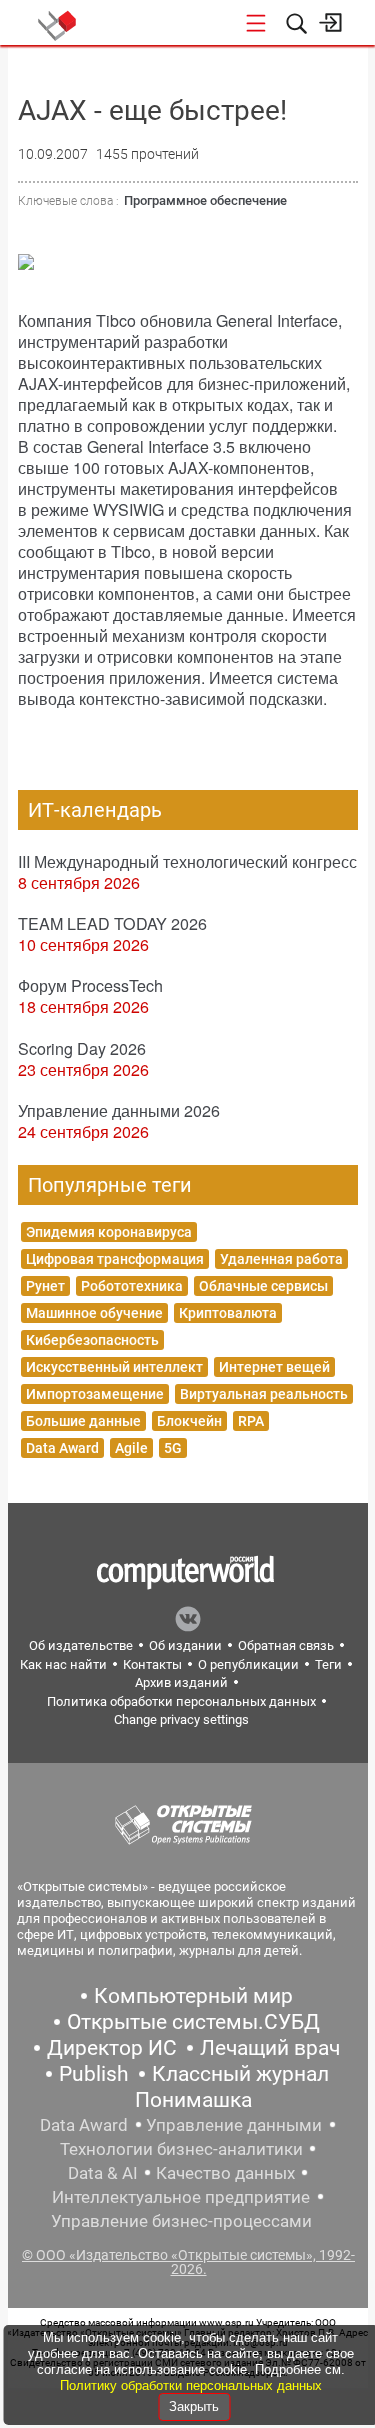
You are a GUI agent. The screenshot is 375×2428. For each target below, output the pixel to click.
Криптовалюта (228, 1313)
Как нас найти (63, 1664)
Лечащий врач (270, 2048)
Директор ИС (112, 2048)
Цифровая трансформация (115, 1259)
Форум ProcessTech (90, 985)
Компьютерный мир (193, 1996)
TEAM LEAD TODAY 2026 (112, 923)
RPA (251, 1421)
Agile (131, 1448)
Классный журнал (240, 2074)
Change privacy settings (181, 1719)
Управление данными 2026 (119, 1110)
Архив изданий (181, 1682)
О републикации (248, 1664)
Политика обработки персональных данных (181, 1701)
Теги (328, 1664)
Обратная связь (286, 1645)
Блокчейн (189, 1421)
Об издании (185, 1645)
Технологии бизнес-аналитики (181, 2149)
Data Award (62, 1448)
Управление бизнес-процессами (181, 2221)
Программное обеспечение (205, 200)
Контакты (152, 1664)
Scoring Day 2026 (82, 1048)
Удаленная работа (281, 1259)
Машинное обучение (94, 1313)
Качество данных (225, 2173)
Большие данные (83, 1421)
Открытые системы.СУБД (193, 2022)
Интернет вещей (274, 1367)
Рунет (45, 1286)
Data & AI (103, 2173)
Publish (94, 2074)
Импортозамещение (95, 1394)
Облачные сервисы (263, 1286)
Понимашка (193, 2100)
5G (173, 1448)
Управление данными (234, 2125)
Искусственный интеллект (114, 1367)
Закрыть (194, 2406)
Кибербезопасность (92, 1340)
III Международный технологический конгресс (187, 861)
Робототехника (132, 1286)
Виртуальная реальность (264, 1394)
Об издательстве (81, 1645)
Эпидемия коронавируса (109, 1232)
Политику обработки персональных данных (191, 2385)
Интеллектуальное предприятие (181, 2197)
